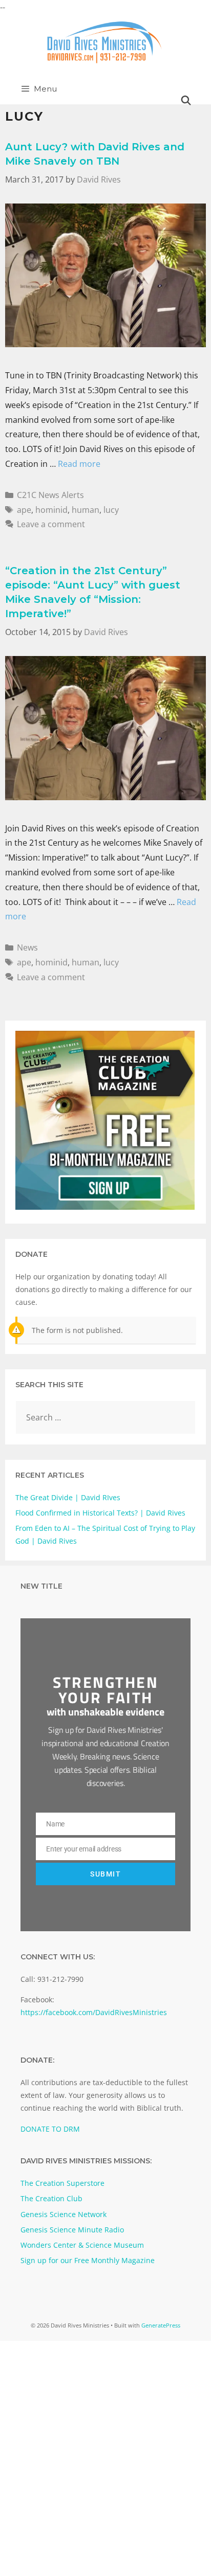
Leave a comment (51, 524)
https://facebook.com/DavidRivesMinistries (94, 2012)
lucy (111, 510)
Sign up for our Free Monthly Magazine (88, 2260)
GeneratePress (161, 2325)
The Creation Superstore (62, 2183)
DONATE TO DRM (50, 2129)
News (27, 947)
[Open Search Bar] (186, 101)
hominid (51, 510)
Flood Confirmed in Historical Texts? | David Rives (100, 1513)
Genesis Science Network (64, 2214)
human (86, 510)
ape (24, 510)
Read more (79, 464)
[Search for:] (105, 1418)
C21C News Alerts (50, 495)
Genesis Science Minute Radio (72, 2230)
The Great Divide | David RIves (68, 1497)
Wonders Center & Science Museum (82, 2245)
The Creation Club (51, 2198)
